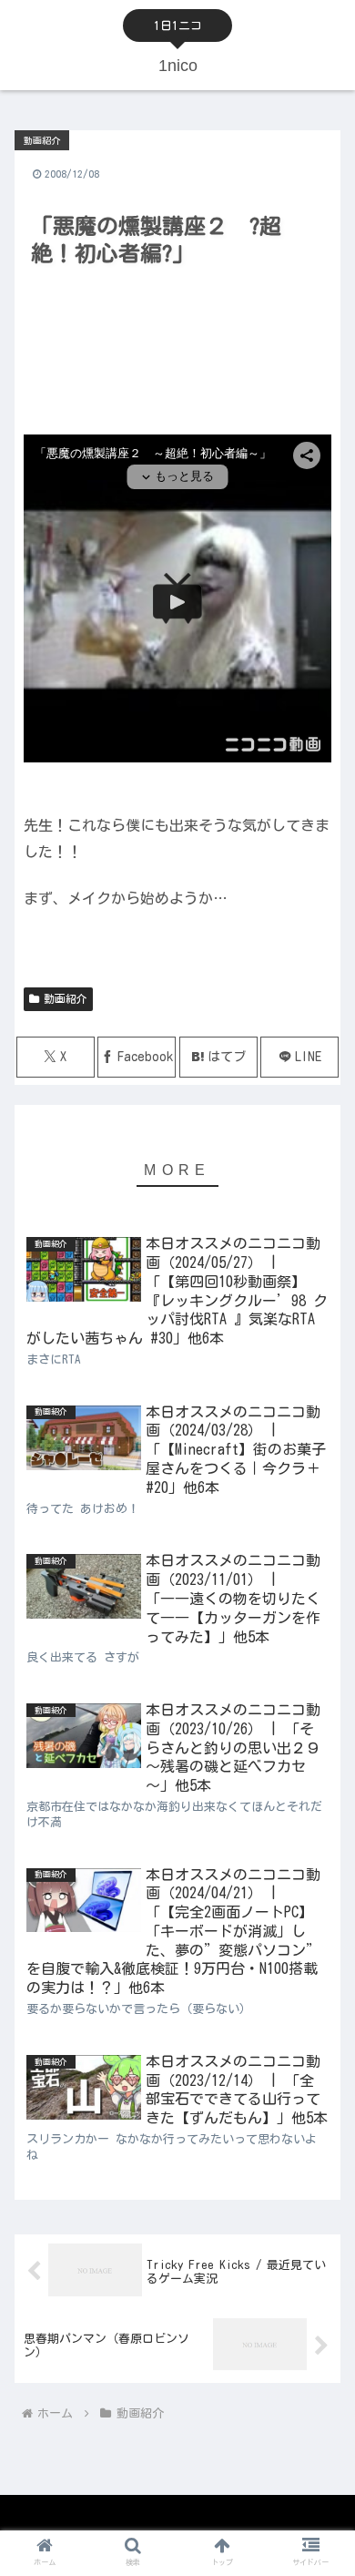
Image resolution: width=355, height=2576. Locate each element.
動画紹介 (66, 998)
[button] (319, 2148)
